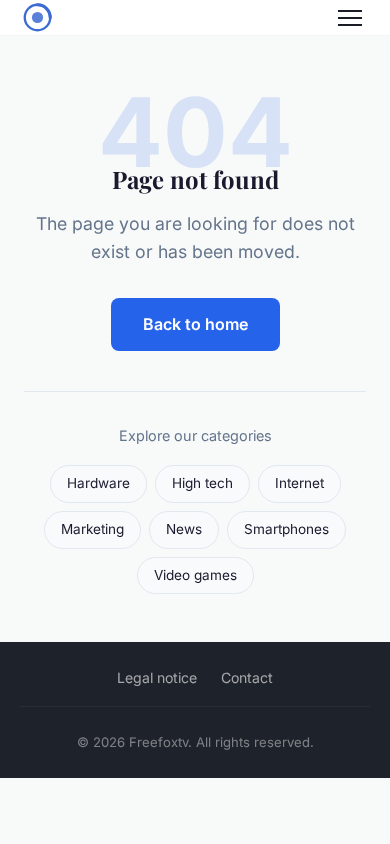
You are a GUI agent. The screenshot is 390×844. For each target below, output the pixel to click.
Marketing (92, 529)
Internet (299, 483)
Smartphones (286, 529)
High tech (202, 483)
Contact (247, 677)
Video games (195, 575)
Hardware (98, 483)
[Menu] (350, 18)
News (184, 529)
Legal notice (157, 677)
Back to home (195, 324)
